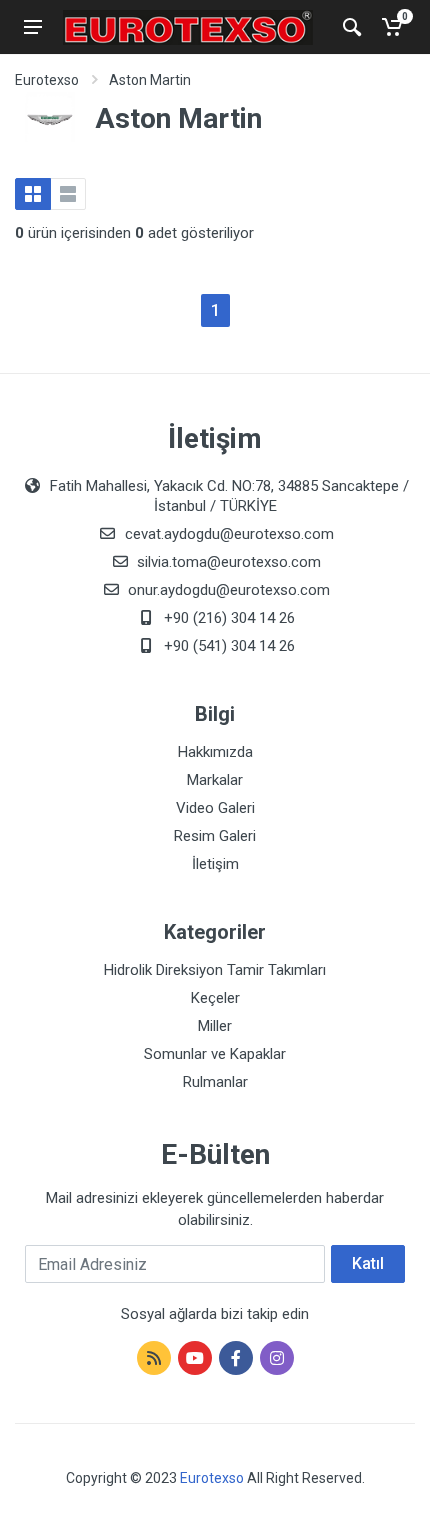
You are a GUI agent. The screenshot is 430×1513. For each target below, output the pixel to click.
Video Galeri (215, 808)
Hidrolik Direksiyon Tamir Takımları (215, 970)
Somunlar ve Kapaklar (215, 1054)
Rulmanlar (215, 1082)
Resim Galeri (215, 836)
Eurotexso (47, 80)
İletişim (215, 864)
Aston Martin (150, 80)
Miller (215, 1026)
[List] (68, 194)
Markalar (215, 780)
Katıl (368, 1263)
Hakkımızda (215, 752)
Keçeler (215, 998)
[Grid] (33, 194)
